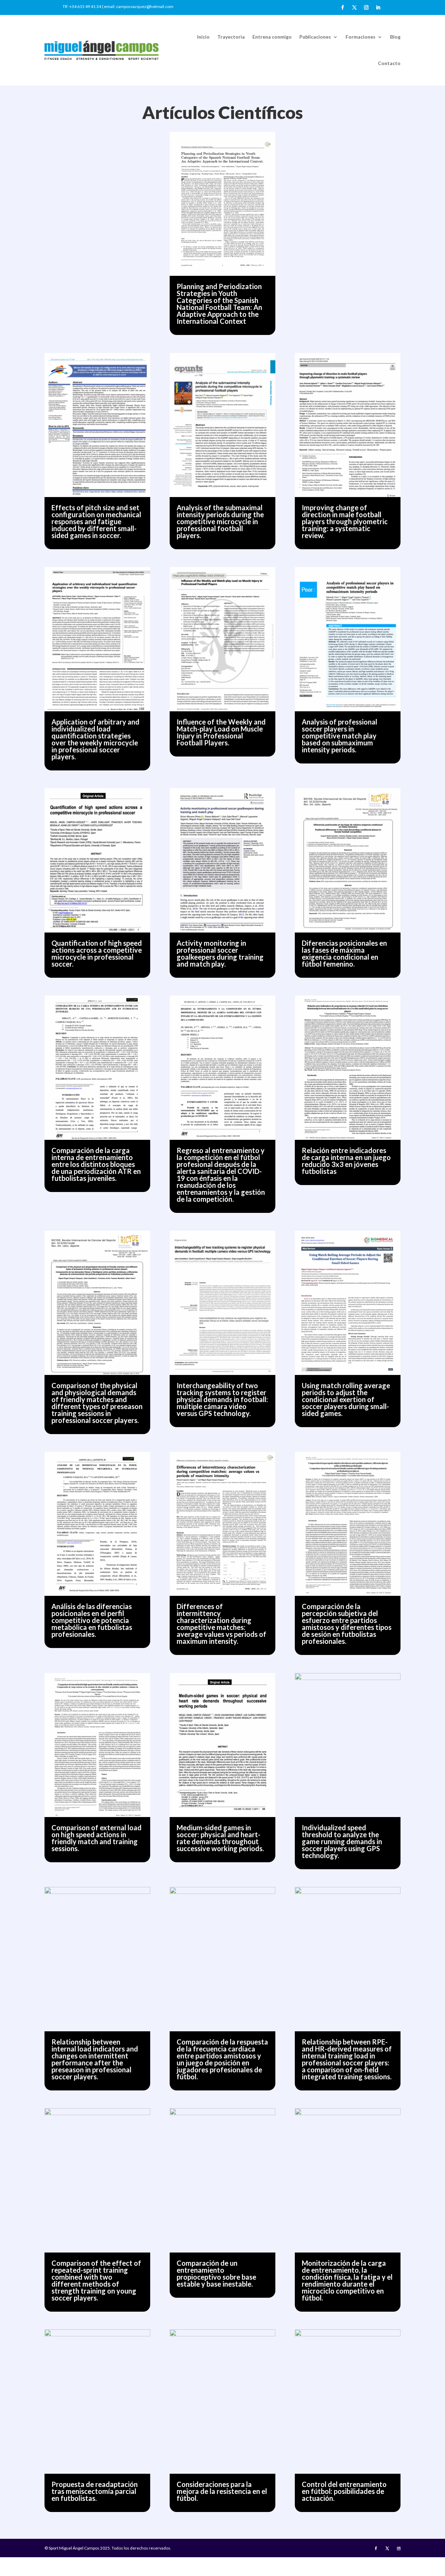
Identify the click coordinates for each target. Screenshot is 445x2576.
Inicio (203, 37)
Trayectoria (231, 37)
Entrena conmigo (272, 37)
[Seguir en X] (354, 8)
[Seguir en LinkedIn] (378, 8)
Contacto (389, 63)
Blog (395, 37)
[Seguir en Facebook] (342, 8)
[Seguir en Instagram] (366, 8)
